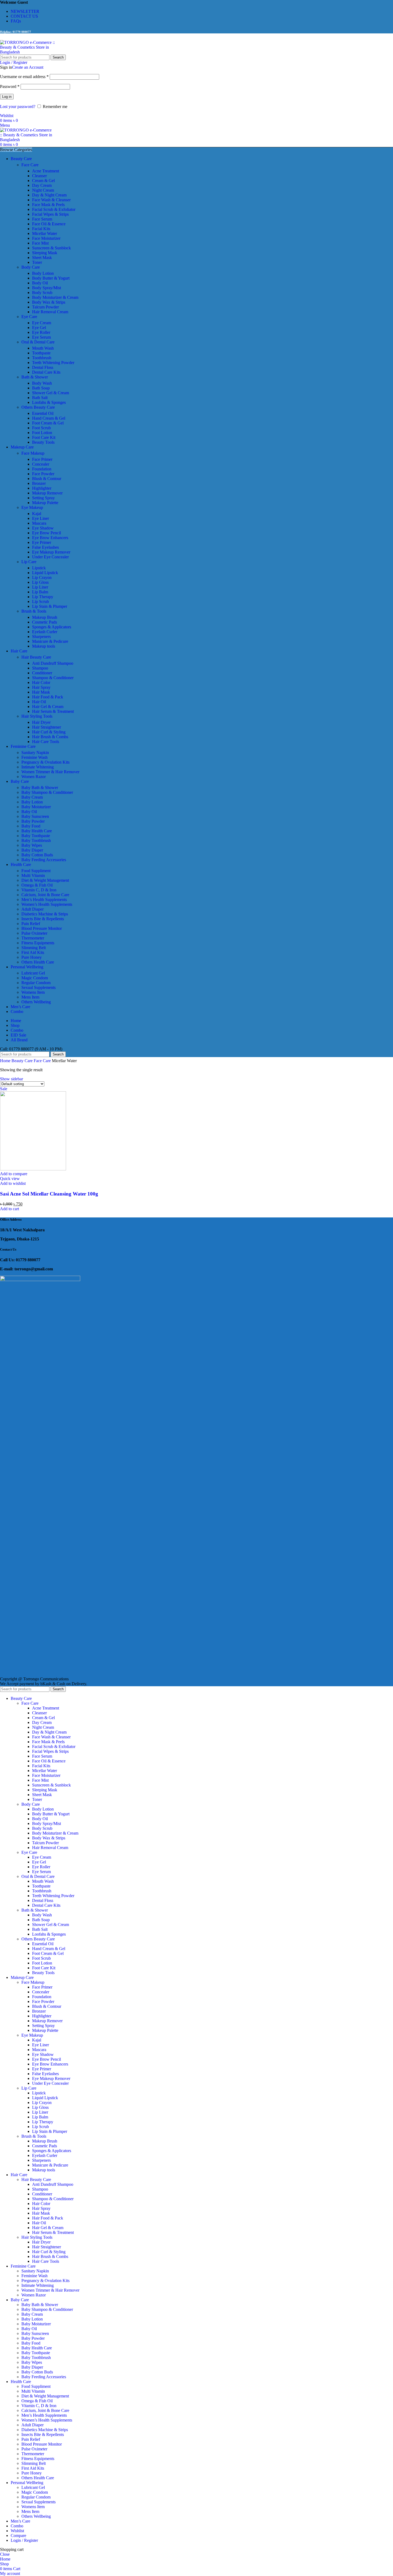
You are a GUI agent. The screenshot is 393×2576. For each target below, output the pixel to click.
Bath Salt (40, 398)
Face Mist (40, 243)
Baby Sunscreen (35, 816)
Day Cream (42, 185)
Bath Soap (41, 388)
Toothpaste (41, 353)
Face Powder (43, 474)
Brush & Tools (34, 611)
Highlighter (42, 488)
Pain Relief (31, 924)
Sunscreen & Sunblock (51, 248)
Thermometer (33, 938)
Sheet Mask (42, 258)
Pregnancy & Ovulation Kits (45, 762)
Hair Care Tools (46, 742)
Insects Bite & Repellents (43, 919)
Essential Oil (43, 413)
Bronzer (39, 483)
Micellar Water (45, 233)
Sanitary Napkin (35, 753)
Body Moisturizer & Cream (55, 297)
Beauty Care (23, 1061)
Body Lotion (43, 273)
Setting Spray (43, 498)
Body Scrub (42, 293)
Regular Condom (36, 983)
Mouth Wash (43, 348)
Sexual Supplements (38, 987)
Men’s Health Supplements (44, 900)
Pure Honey (32, 957)
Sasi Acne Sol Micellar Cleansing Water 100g (49, 1194)
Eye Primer (42, 542)
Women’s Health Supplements (47, 904)
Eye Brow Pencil (47, 533)
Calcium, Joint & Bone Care (45, 895)
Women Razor (34, 777)
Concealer (41, 464)
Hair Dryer (41, 722)
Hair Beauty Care (36, 657)
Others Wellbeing (36, 1002)
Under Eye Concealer (50, 557)
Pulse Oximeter (34, 933)
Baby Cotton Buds (37, 855)
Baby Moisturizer (36, 807)
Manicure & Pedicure (50, 641)
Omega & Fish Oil (37, 885)
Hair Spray (41, 687)
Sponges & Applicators (52, 627)
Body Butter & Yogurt (51, 278)
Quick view (10, 1179)
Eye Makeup (32, 507)
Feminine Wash (34, 757)
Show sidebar (11, 1079)
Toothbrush (42, 358)
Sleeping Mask (45, 253)
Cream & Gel (43, 181)
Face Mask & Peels (48, 205)
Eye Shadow (43, 528)
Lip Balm (40, 592)
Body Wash (42, 383)
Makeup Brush (45, 617)
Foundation (42, 469)
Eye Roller (41, 332)
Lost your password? (18, 107)
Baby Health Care (37, 831)
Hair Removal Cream (50, 312)
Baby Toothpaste (36, 836)
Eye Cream (42, 323)
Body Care (31, 267)
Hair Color (41, 682)
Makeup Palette (45, 503)
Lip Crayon (42, 577)
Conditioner (42, 673)
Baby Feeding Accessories (44, 860)
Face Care (30, 165)
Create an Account (28, 67)
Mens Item (30, 997)
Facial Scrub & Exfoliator (54, 209)
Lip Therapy (43, 597)
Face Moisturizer (46, 238)
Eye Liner (41, 518)
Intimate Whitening (38, 767)
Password (10, 86)
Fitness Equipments (38, 943)
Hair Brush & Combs (50, 737)
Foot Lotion (42, 433)
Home (6, 1061)
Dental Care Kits (46, 372)
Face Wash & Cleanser (51, 200)
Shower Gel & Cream (51, 393)
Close (5, 2554)
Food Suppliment (36, 871)
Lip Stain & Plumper (50, 606)
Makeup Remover (47, 493)
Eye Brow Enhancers (50, 538)
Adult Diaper (32, 909)
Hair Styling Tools (37, 716)
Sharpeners (41, 637)
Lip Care (29, 562)
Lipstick (39, 568)
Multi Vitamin (33, 875)
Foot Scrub (41, 428)
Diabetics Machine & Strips (45, 914)
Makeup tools (44, 646)
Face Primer (42, 459)
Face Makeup (33, 453)
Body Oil (40, 283)
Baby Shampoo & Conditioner (47, 792)
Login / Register (24, 2540)
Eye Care (29, 317)
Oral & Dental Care (38, 342)
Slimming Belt (34, 948)
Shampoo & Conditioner (53, 678)
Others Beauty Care (38, 407)
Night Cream (43, 190)
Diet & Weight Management (45, 880)
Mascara (39, 523)
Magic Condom (35, 978)
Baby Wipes (32, 845)
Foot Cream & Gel (48, 423)
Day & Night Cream (49, 195)
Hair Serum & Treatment (53, 711)
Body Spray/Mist (47, 288)
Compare (18, 2536)
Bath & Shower (35, 377)
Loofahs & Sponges (49, 402)
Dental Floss (43, 367)
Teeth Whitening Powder (53, 363)
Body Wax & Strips (49, 302)
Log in (7, 97)
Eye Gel (39, 328)
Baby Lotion (32, 802)
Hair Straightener (47, 727)
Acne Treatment (46, 171)
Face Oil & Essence (49, 224)
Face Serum (42, 219)
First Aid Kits (33, 952)
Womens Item (33, 992)
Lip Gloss (40, 582)
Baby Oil (29, 812)
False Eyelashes (45, 547)
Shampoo (40, 668)
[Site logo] (33, 52)
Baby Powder (33, 821)
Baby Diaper (32, 850)
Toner (37, 262)
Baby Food (31, 826)
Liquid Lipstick (45, 573)
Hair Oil (39, 702)
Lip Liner (40, 587)
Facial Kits (41, 229)
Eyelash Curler (45, 632)
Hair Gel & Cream (48, 707)
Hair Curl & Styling (49, 732)
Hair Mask (41, 692)
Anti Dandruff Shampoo (53, 663)
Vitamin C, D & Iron (39, 890)
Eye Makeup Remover (51, 552)
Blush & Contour (47, 479)
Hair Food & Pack (48, 697)
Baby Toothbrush (36, 840)
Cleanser (39, 176)
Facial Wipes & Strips (50, 214)
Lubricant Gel (33, 973)
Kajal (37, 514)
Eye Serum (41, 337)
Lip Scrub (41, 602)
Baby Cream (32, 797)
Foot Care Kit (44, 437)
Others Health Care (38, 962)
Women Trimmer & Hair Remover (50, 772)
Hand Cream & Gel (49, 418)
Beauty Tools (43, 442)
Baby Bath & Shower (40, 788)
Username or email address (24, 77)
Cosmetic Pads (45, 622)
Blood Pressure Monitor (42, 928)
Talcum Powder (45, 307)
